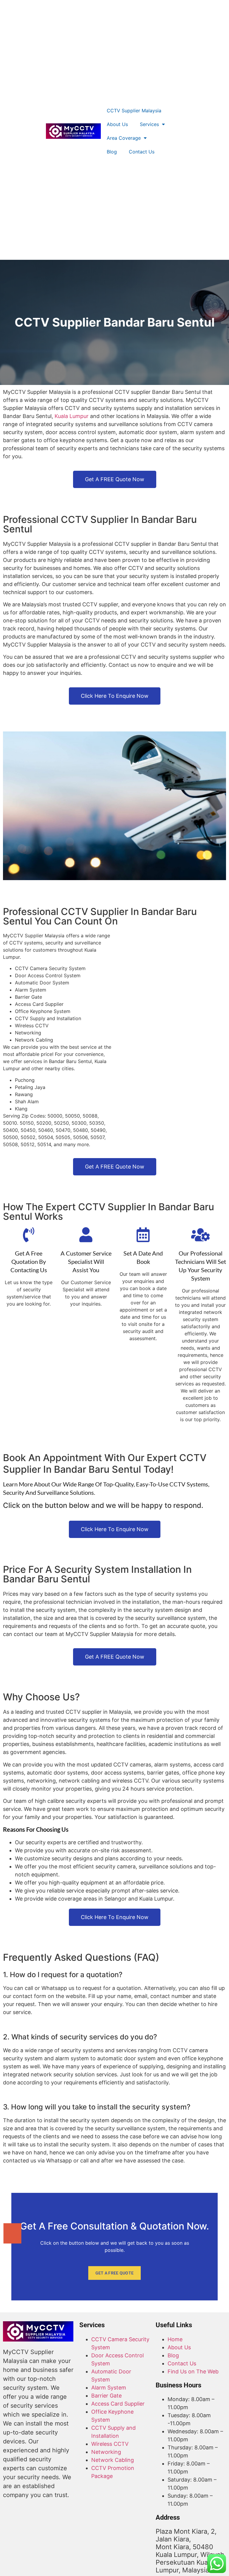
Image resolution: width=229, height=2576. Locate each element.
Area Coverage (124, 138)
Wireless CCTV (110, 2444)
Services (149, 124)
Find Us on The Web (193, 2371)
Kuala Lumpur (72, 416)
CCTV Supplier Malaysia (134, 111)
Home (175, 2339)
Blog (112, 152)
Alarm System (109, 2388)
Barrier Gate (106, 2396)
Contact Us (142, 152)
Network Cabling (113, 2460)
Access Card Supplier (118, 2404)
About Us (117, 124)
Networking (106, 2452)
